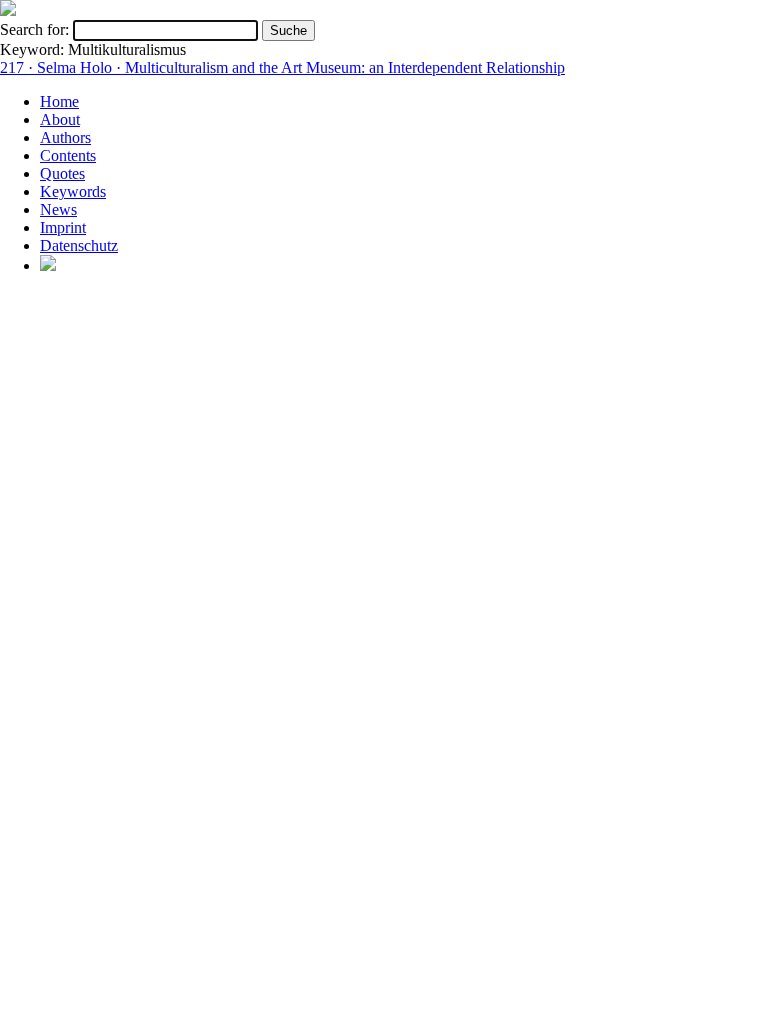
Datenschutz (79, 245)
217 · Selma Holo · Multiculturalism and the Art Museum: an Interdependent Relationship (282, 67)
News (58, 209)
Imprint (63, 227)
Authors (65, 137)
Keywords (73, 191)
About (60, 119)
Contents (68, 155)
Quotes (62, 173)
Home (59, 101)
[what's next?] (8, 10)
